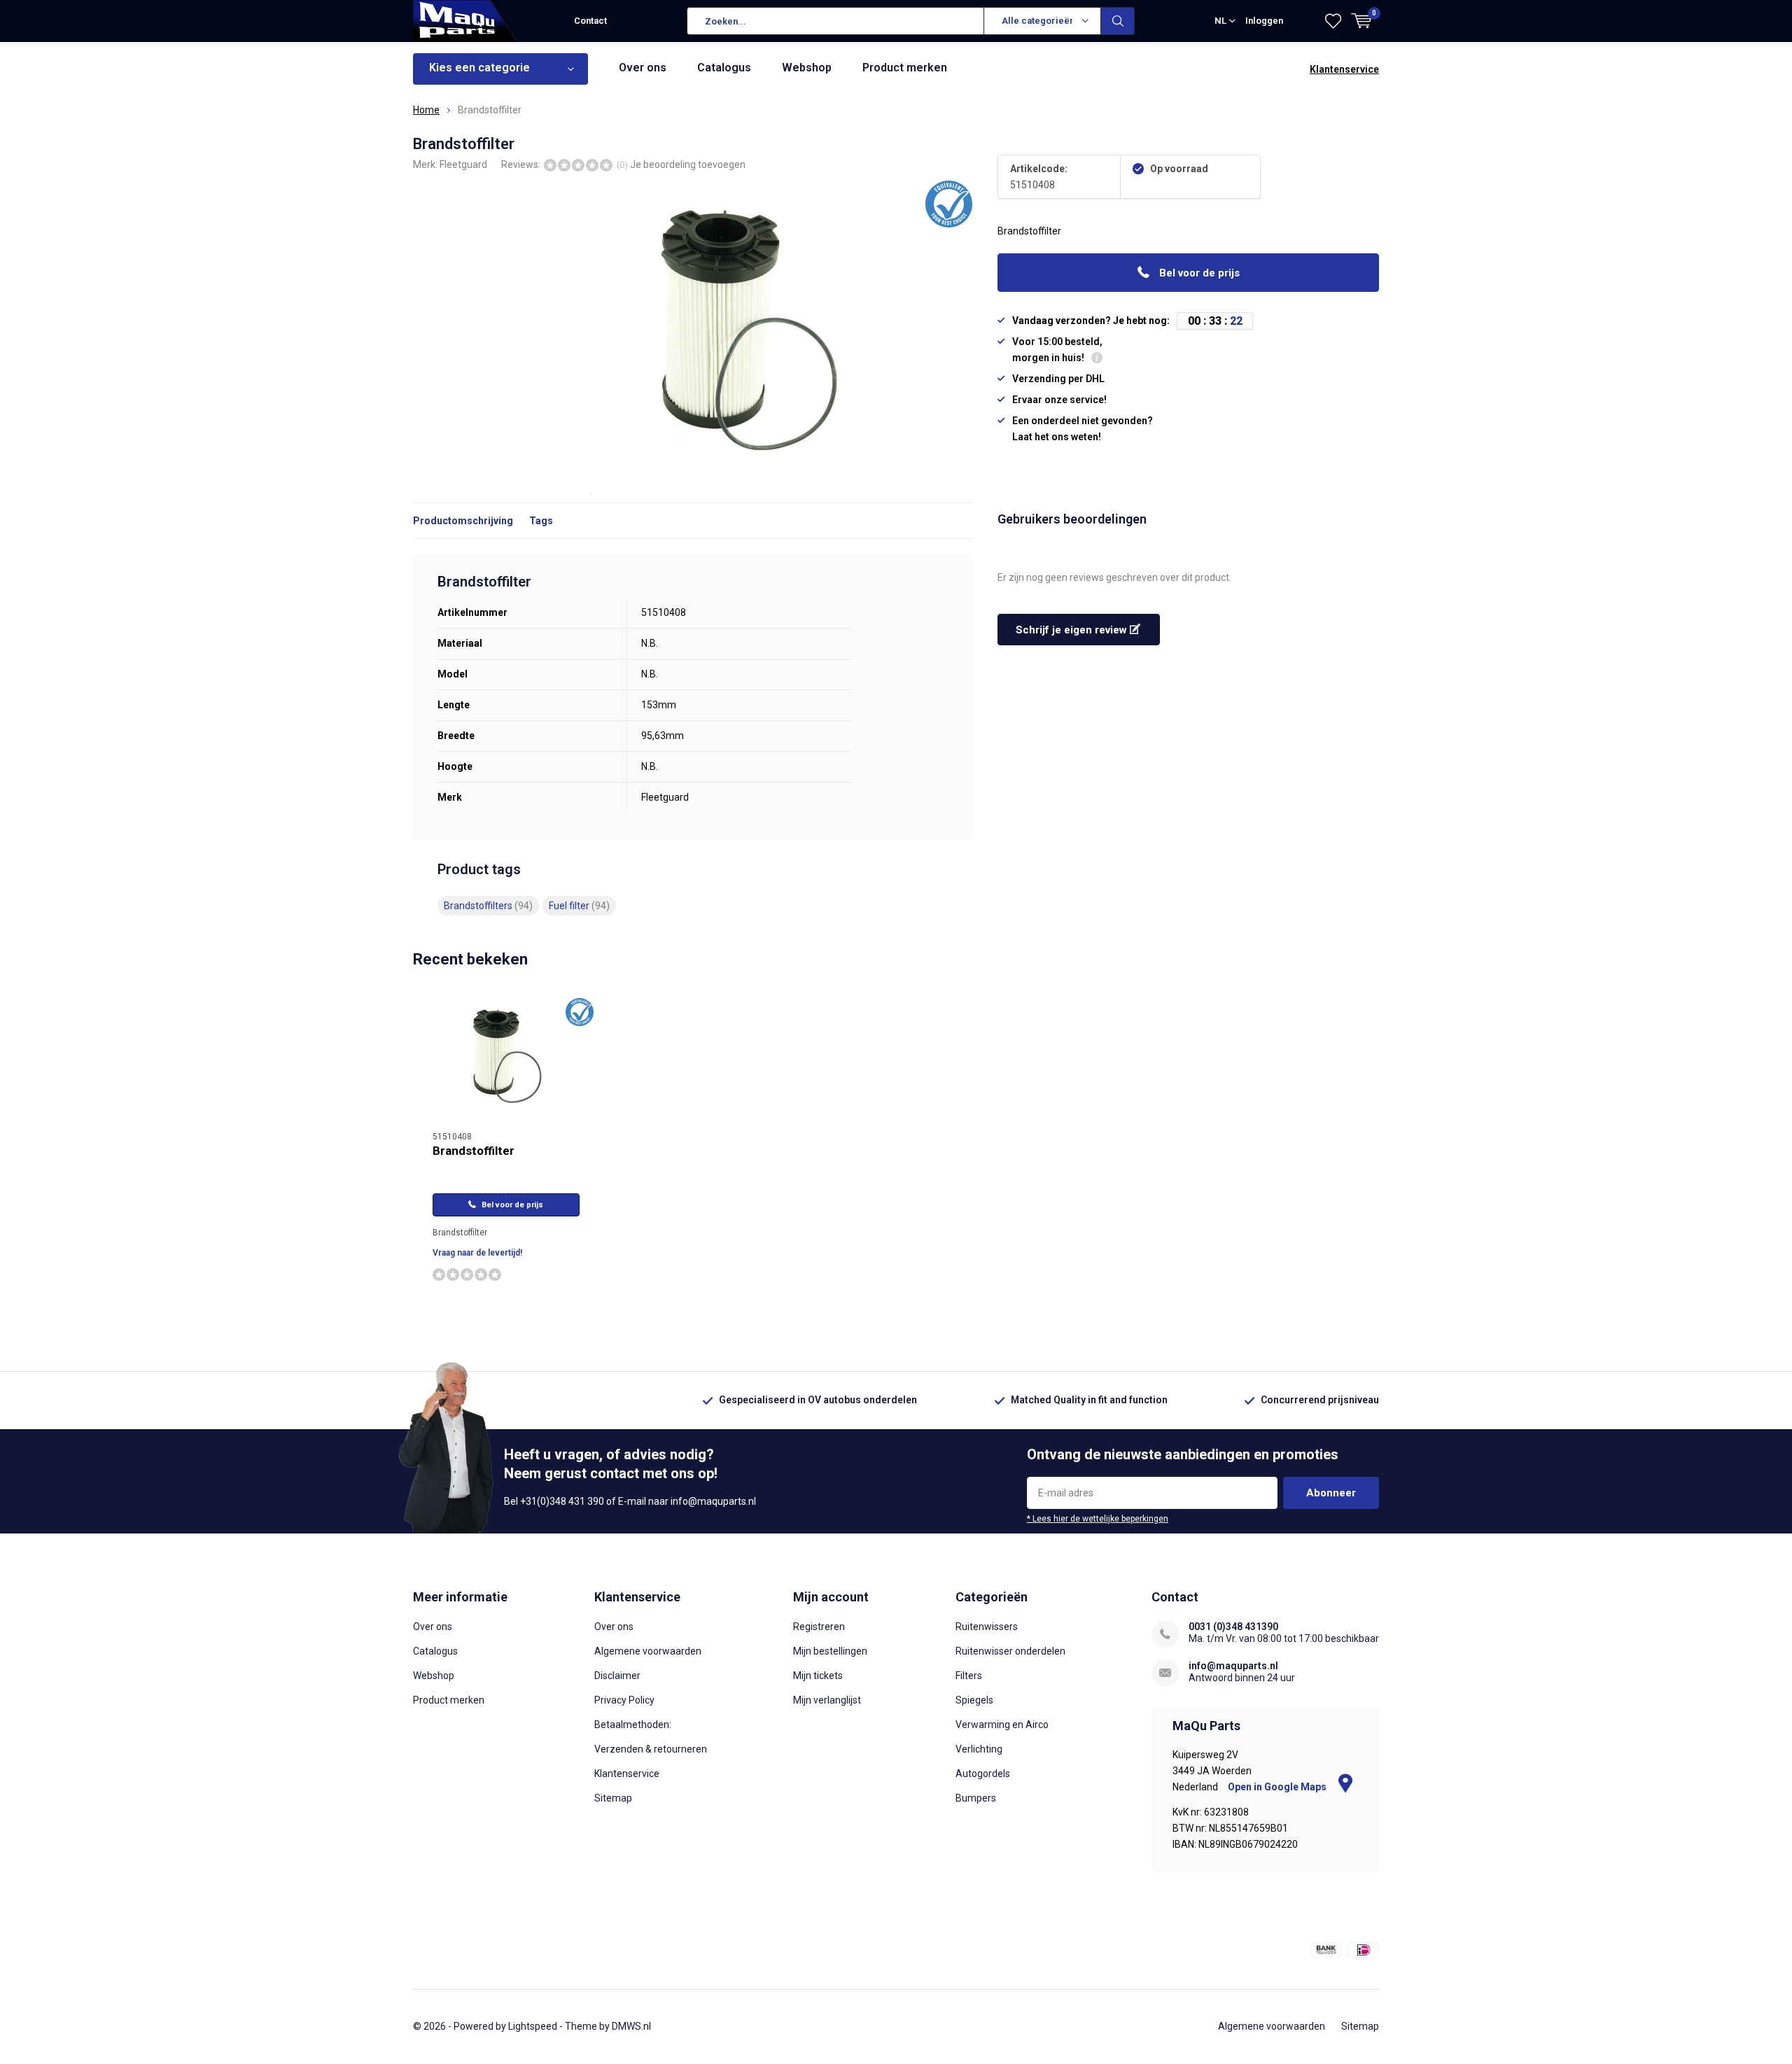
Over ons (643, 68)
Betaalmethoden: (633, 1725)
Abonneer (1331, 1493)
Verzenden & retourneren (651, 1749)
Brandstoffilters (488, 906)
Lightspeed (533, 2026)
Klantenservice (1344, 69)
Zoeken (1118, 21)
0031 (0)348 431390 (1233, 1627)
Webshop (807, 68)
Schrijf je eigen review (1073, 630)
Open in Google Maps (1278, 1787)
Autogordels (983, 1774)
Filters (969, 1676)
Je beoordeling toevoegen (688, 164)
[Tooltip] (1097, 359)
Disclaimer (617, 1676)
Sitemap (613, 1798)
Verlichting (979, 1749)
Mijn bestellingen (830, 1651)
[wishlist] (1333, 21)
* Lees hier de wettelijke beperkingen (1098, 1519)
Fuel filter (579, 906)
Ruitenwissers (987, 1627)
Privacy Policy (624, 1700)
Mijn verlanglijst (827, 1700)
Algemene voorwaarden (648, 1651)
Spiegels (974, 1700)
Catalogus (724, 68)
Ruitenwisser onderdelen (1010, 1651)
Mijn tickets (818, 1676)
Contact (590, 21)
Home (426, 110)
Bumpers (976, 1798)
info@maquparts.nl (1233, 1666)
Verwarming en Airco (1002, 1725)
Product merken (905, 68)
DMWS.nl (631, 2026)
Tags (541, 521)
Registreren (819, 1627)
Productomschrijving (463, 521)
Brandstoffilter (474, 1151)
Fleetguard (463, 164)
